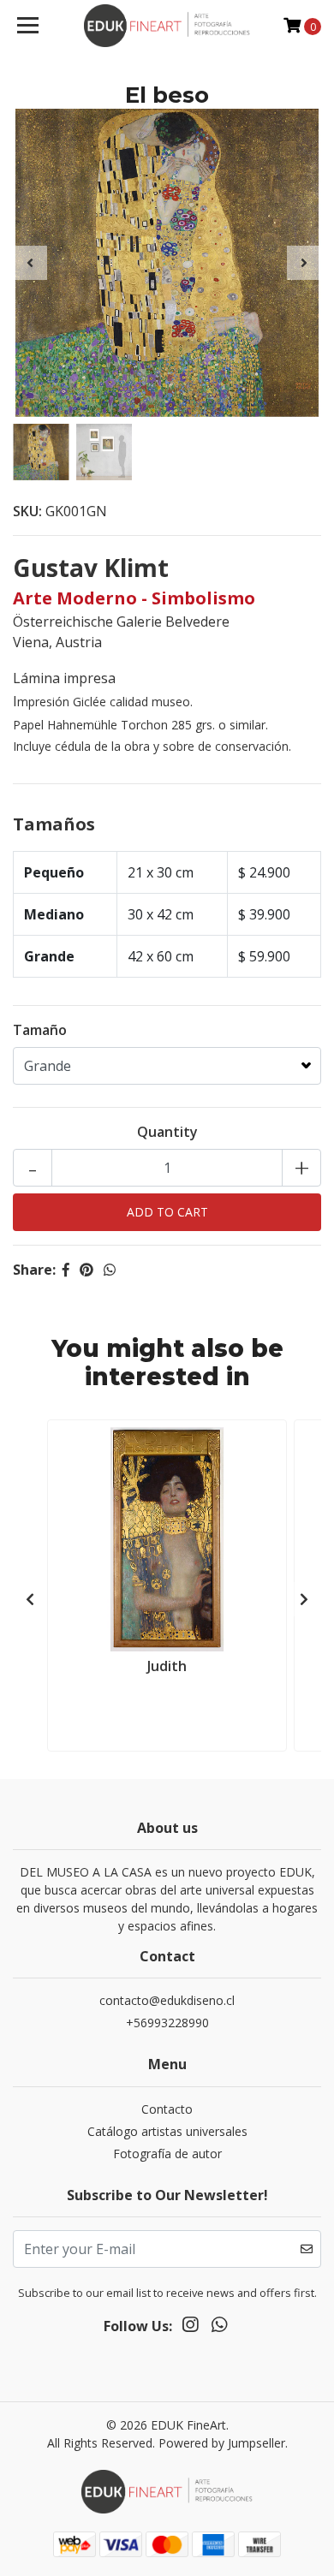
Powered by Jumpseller (222, 2443)
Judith (167, 1666)
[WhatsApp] (219, 2328)
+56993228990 (167, 2023)
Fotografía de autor (167, 2154)
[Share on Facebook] (66, 1270)
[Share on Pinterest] (86, 1270)
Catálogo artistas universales (167, 2131)
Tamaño (40, 1030)
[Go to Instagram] (190, 2328)
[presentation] (30, 263)
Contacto (167, 2109)
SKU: (27, 511)
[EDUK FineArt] (167, 26)
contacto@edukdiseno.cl (167, 2000)
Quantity (167, 1132)
